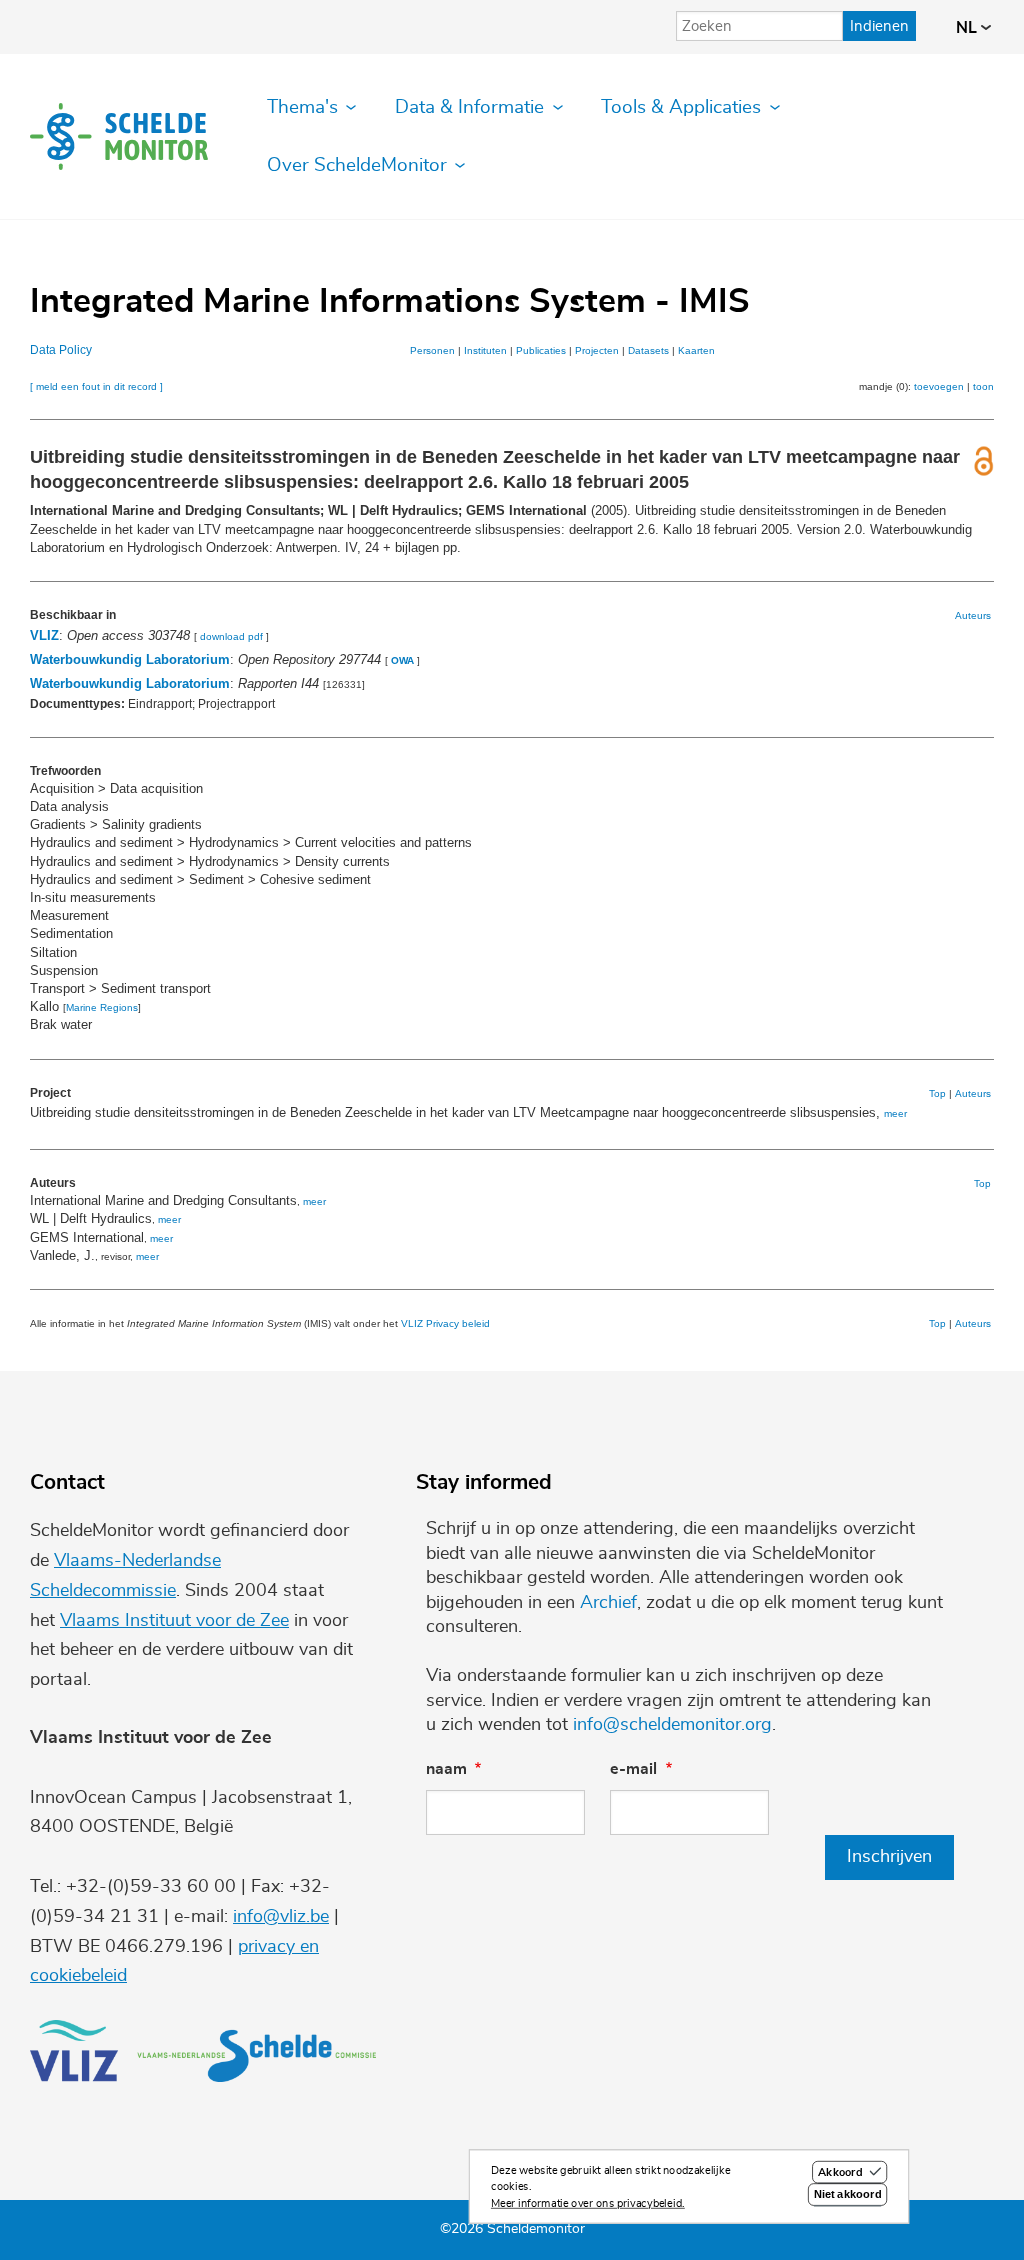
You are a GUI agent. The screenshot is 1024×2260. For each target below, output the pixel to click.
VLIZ (44, 635)
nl (968, 28)
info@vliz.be (281, 1917)
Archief (608, 1603)
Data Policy (61, 350)
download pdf (231, 636)
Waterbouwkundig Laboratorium (130, 659)
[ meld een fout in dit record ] (96, 386)
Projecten (597, 350)
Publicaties (541, 350)
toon (983, 386)
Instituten (485, 350)
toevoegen (939, 386)
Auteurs (973, 615)
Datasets (648, 350)
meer (895, 1113)
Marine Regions (102, 1007)
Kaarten (696, 350)
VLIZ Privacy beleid (445, 1323)
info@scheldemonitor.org (672, 1725)
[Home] (119, 136)
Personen (432, 350)
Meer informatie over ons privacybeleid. (588, 2203)
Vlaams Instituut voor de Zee (174, 1621)
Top (937, 1093)
